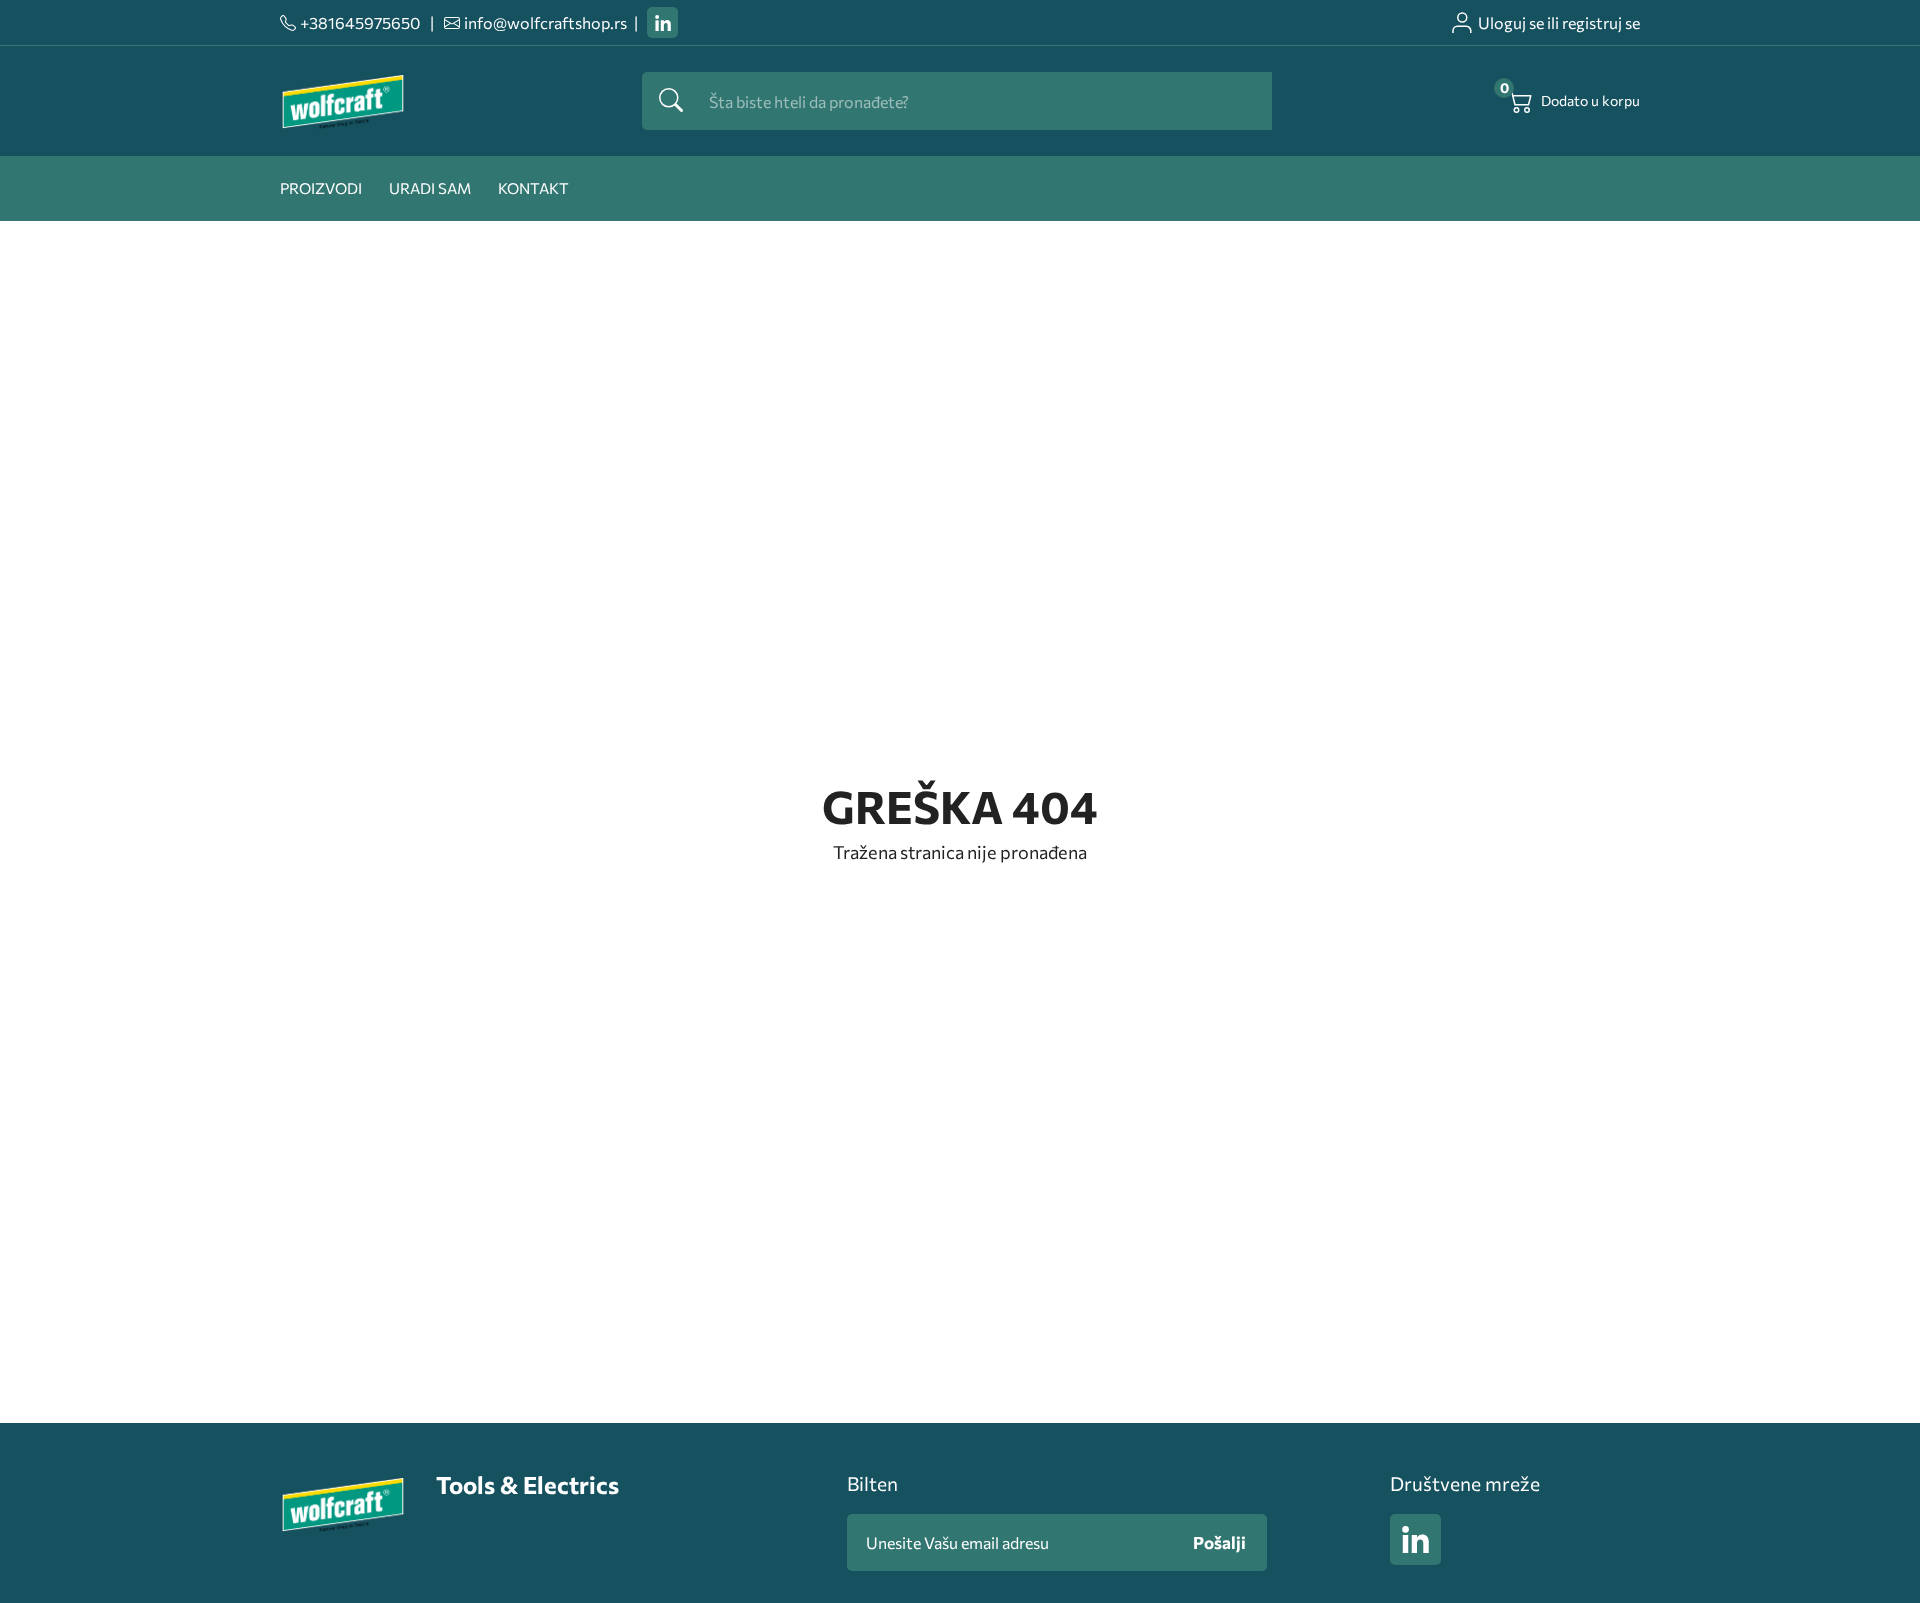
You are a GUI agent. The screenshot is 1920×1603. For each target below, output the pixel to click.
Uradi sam (430, 188)
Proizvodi (321, 188)
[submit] (671, 101)
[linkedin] (662, 22)
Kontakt (533, 188)
